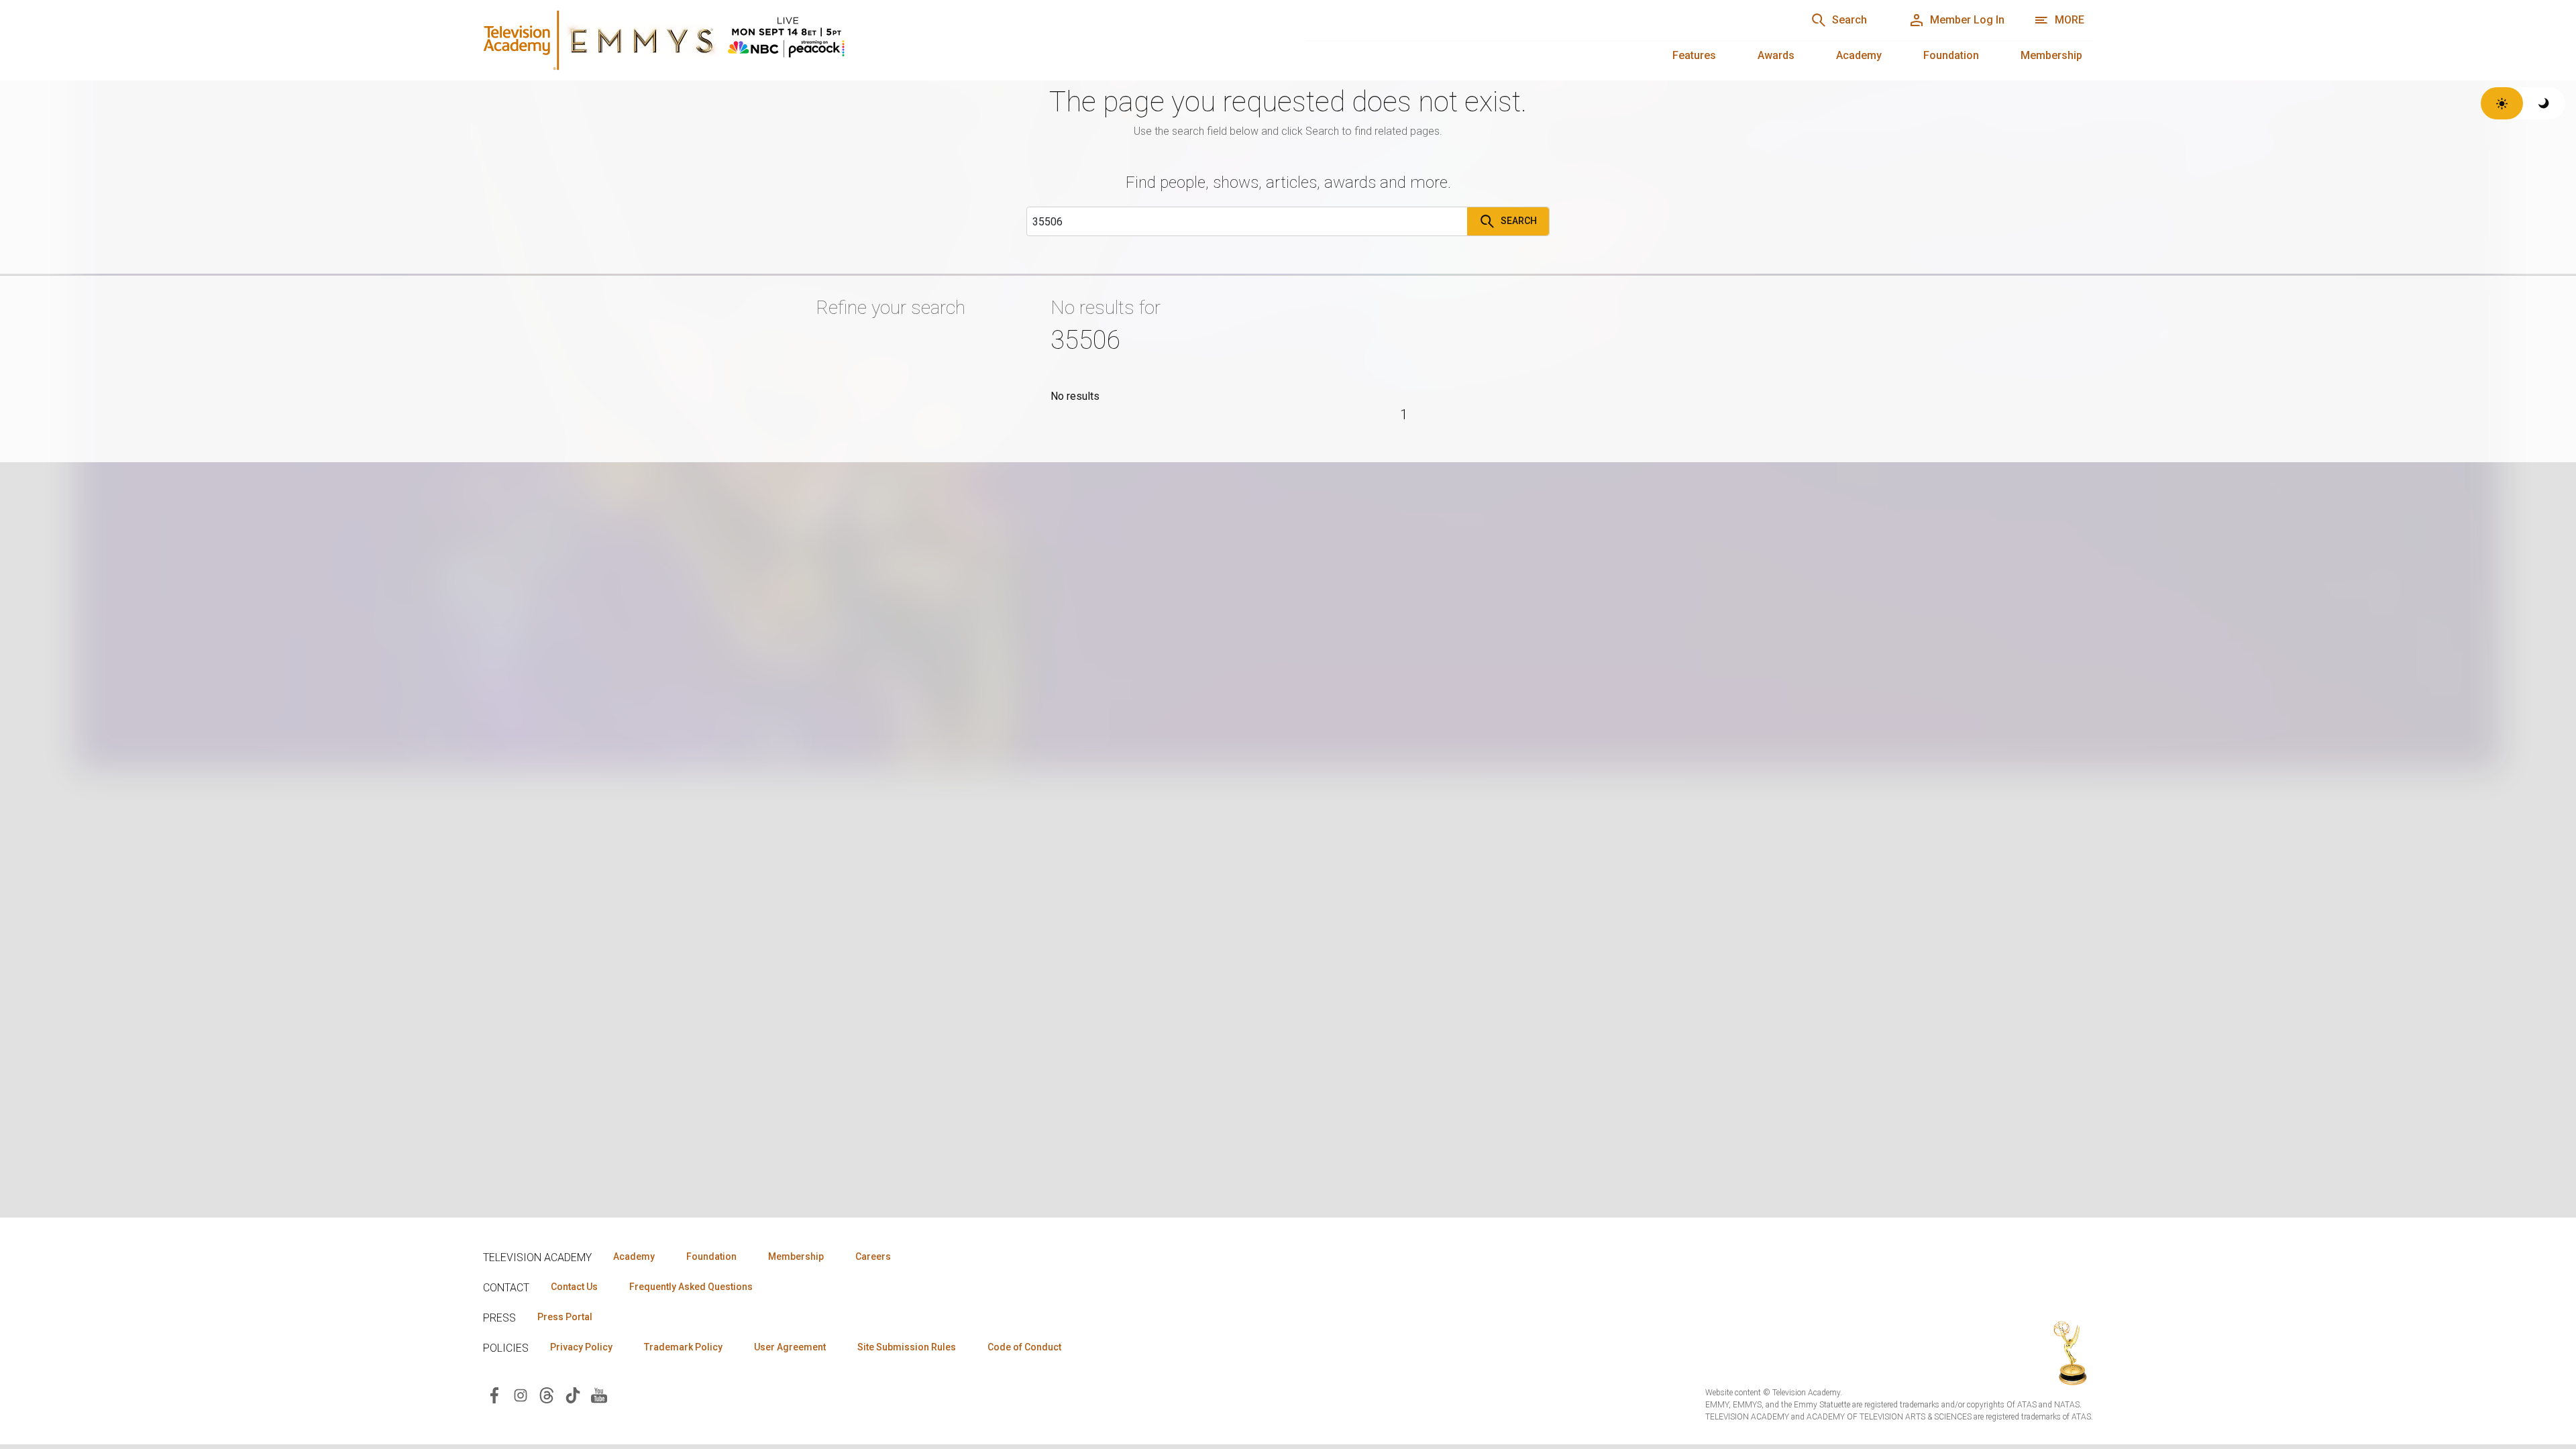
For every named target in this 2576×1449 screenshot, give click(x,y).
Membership (2051, 55)
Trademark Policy (683, 1347)
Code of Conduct (1024, 1347)
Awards (1776, 55)
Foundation (1951, 55)
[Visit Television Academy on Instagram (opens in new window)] (521, 1394)
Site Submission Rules (907, 1347)
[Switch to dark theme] (2544, 103)
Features (1694, 55)
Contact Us (574, 1287)
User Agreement (790, 1347)
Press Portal (565, 1317)
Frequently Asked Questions (691, 1287)
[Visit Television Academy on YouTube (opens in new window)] (599, 1394)
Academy (1859, 55)
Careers (873, 1256)
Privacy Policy (581, 1347)
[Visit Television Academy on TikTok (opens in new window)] (573, 1394)
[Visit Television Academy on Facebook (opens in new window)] (494, 1394)
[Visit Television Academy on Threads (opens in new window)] (547, 1394)
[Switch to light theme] (2502, 103)
